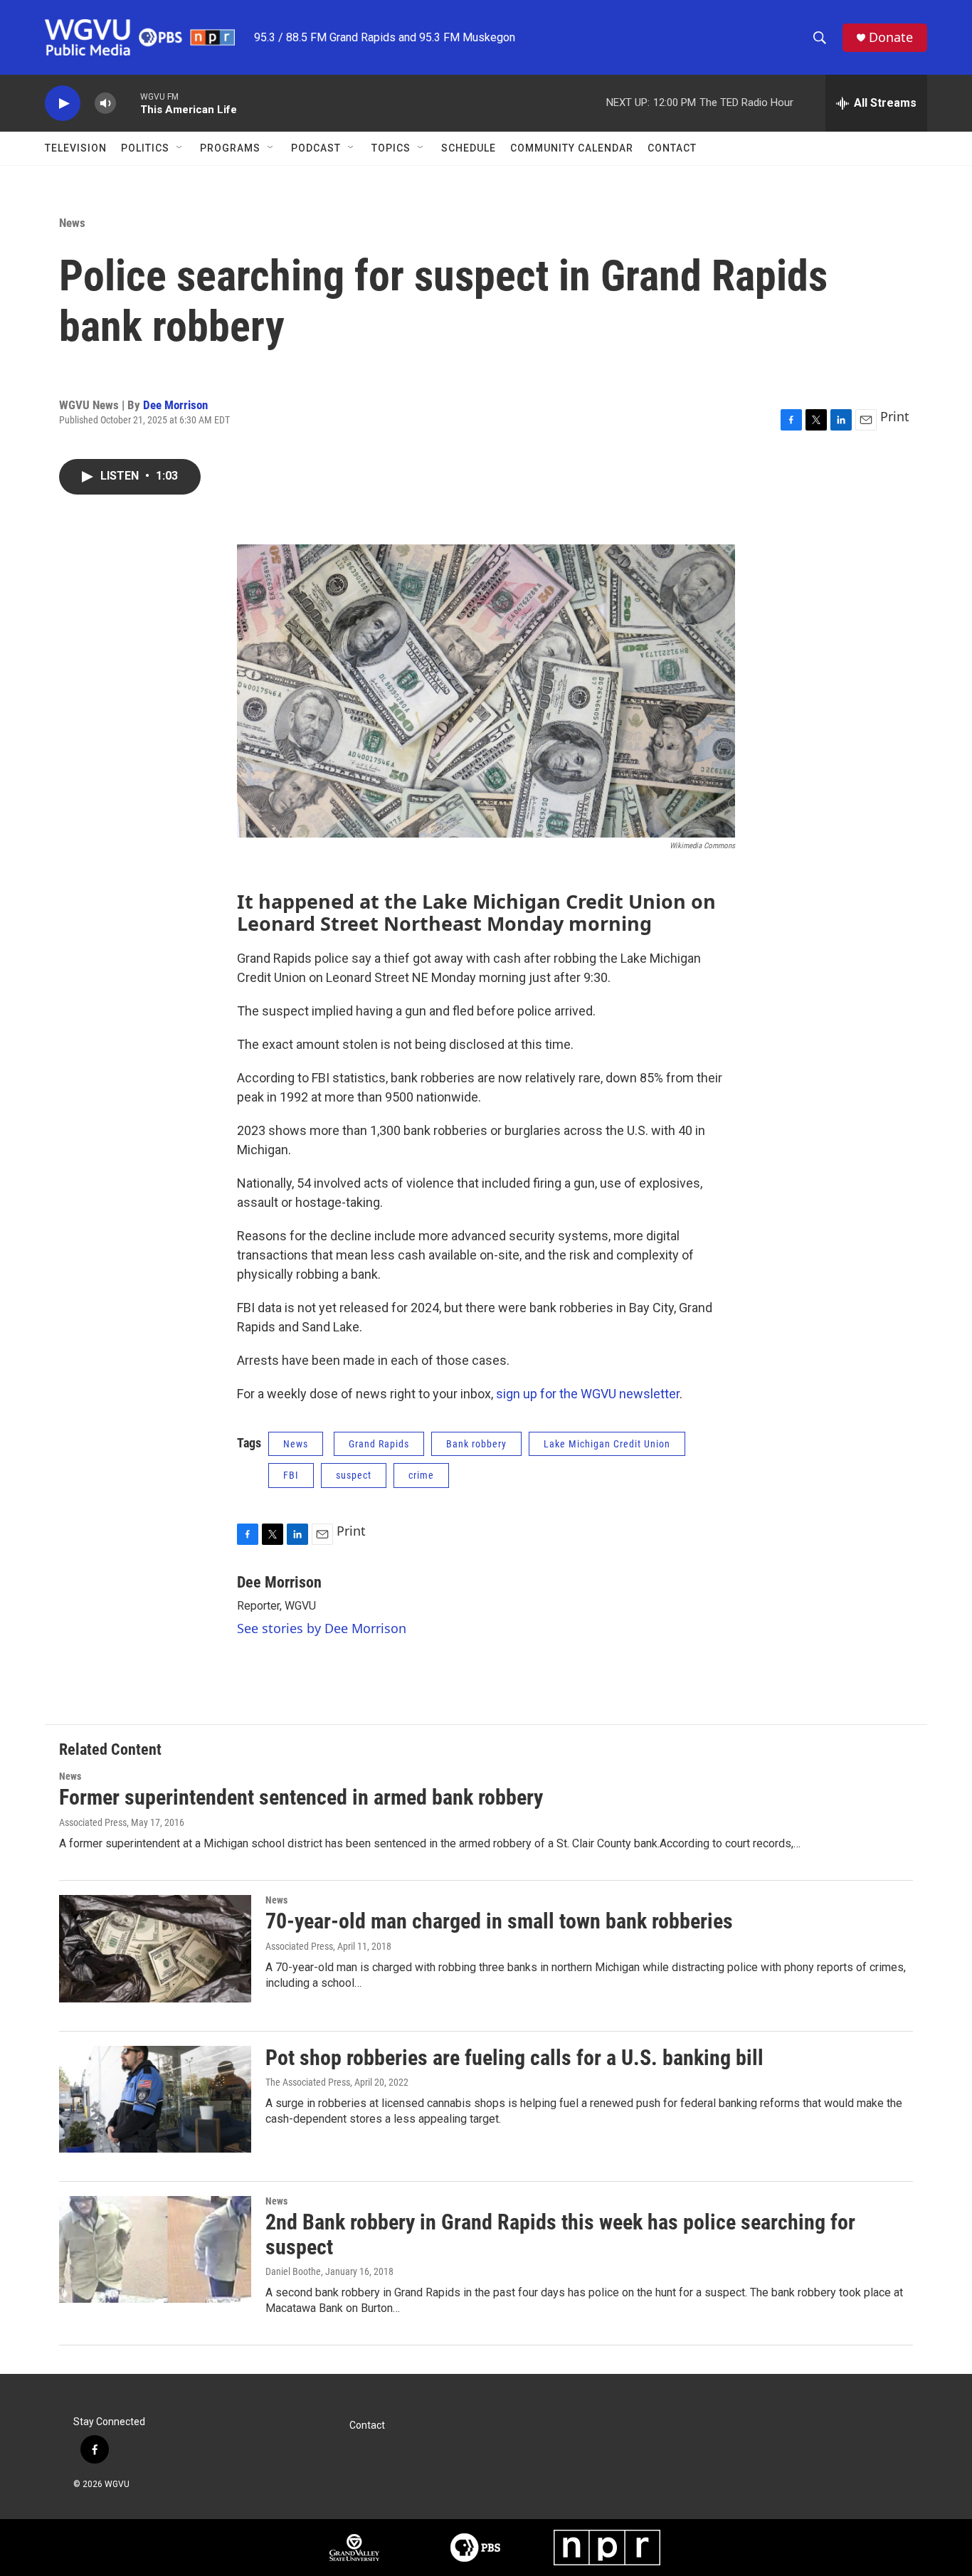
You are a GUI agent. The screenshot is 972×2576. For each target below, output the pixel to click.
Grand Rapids (379, 1444)
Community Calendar (572, 148)
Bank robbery (476, 1444)
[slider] (128, 103)
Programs (230, 148)
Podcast (316, 148)
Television (76, 148)
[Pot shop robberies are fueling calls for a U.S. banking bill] (155, 2099)
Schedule (469, 148)
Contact (672, 148)
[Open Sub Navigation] (180, 148)
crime (421, 1475)
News (72, 223)
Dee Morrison (175, 405)
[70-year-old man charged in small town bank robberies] (155, 1948)
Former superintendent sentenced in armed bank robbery (301, 1797)
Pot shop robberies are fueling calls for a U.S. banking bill (514, 2058)
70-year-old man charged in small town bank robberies (499, 1921)
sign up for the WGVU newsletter (588, 1394)
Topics (391, 148)
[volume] (105, 104)
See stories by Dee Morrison (322, 1628)
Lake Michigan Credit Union (607, 1444)
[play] (63, 104)
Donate (891, 37)
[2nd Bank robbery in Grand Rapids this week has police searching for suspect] (155, 2249)
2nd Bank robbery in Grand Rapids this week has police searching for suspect (560, 2234)
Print (895, 416)
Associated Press (93, 1822)
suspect (354, 1475)
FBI (291, 1475)
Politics (145, 148)
